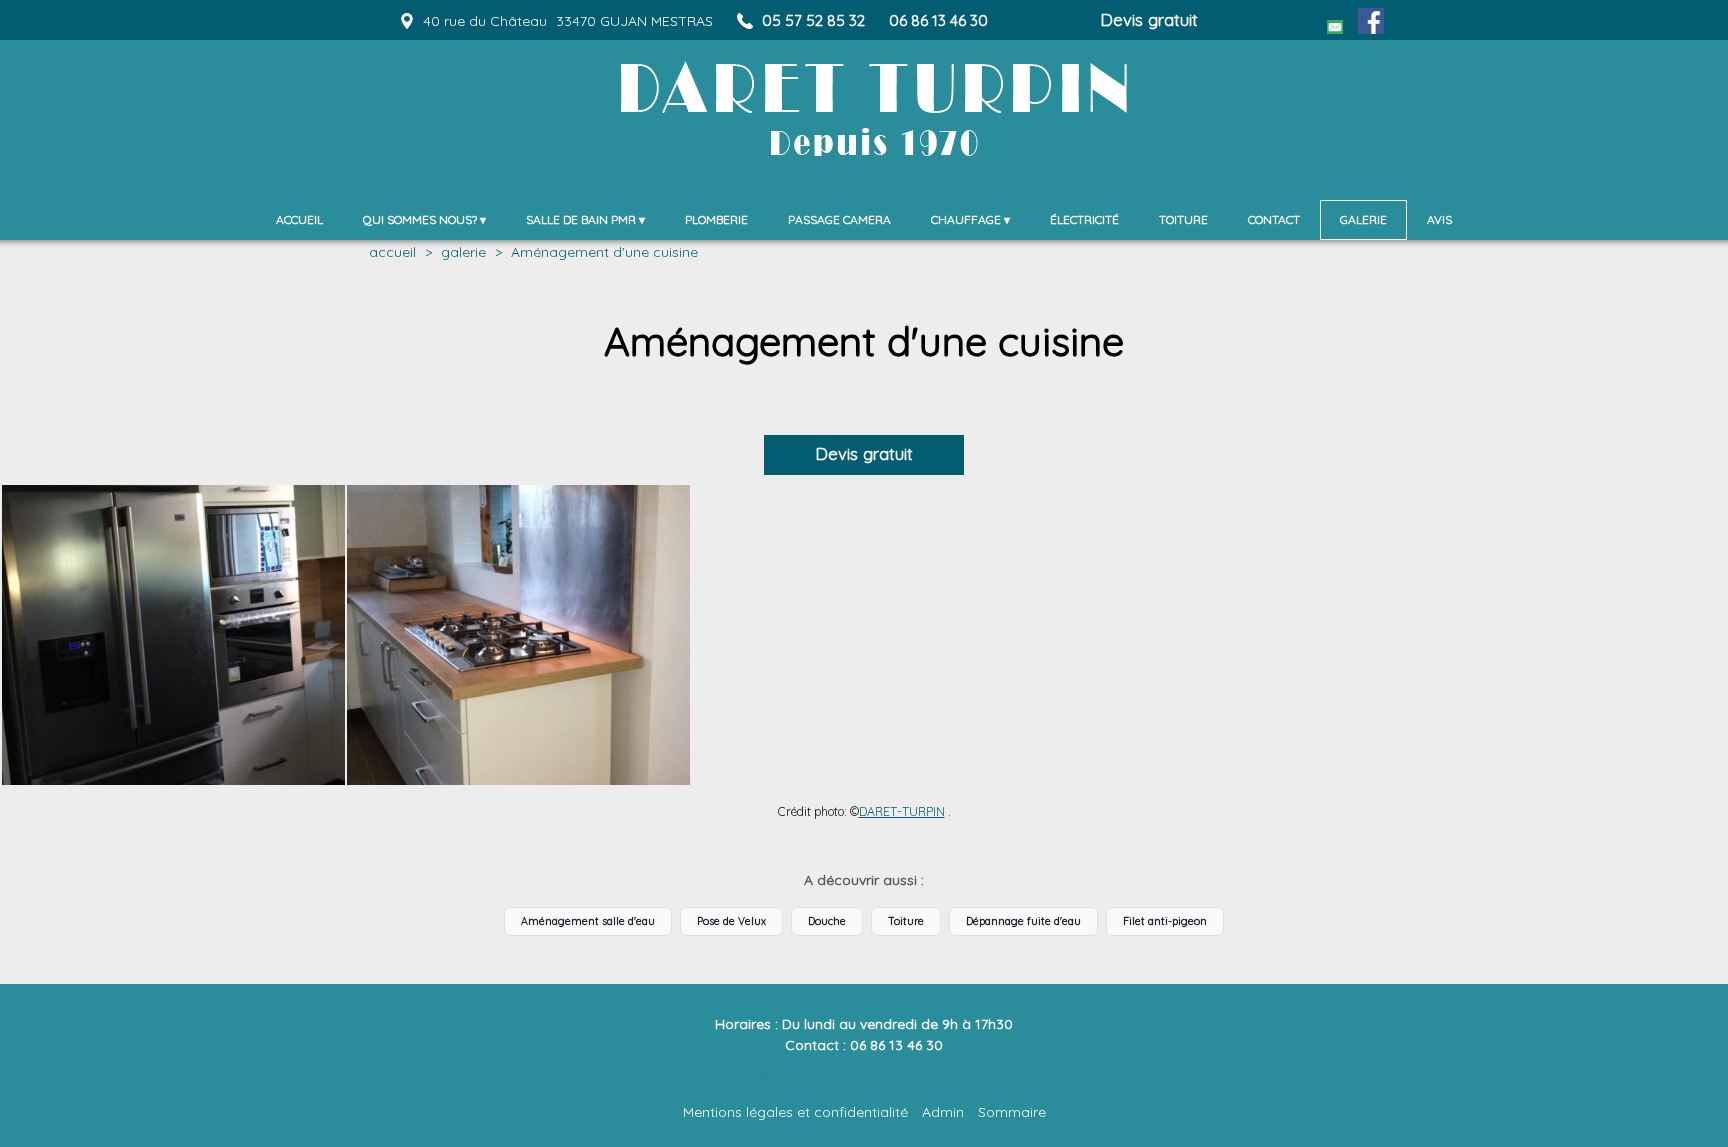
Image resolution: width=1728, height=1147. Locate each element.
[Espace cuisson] (518, 635)
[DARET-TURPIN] (554, 75)
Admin (943, 1112)
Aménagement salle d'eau (588, 921)
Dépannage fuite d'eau (1023, 921)
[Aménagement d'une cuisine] (173, 635)
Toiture (906, 921)
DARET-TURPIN (902, 811)
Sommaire (1012, 1112)
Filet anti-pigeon (1165, 921)
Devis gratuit (1149, 19)
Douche (827, 921)
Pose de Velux (731, 921)
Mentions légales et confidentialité (795, 1112)
